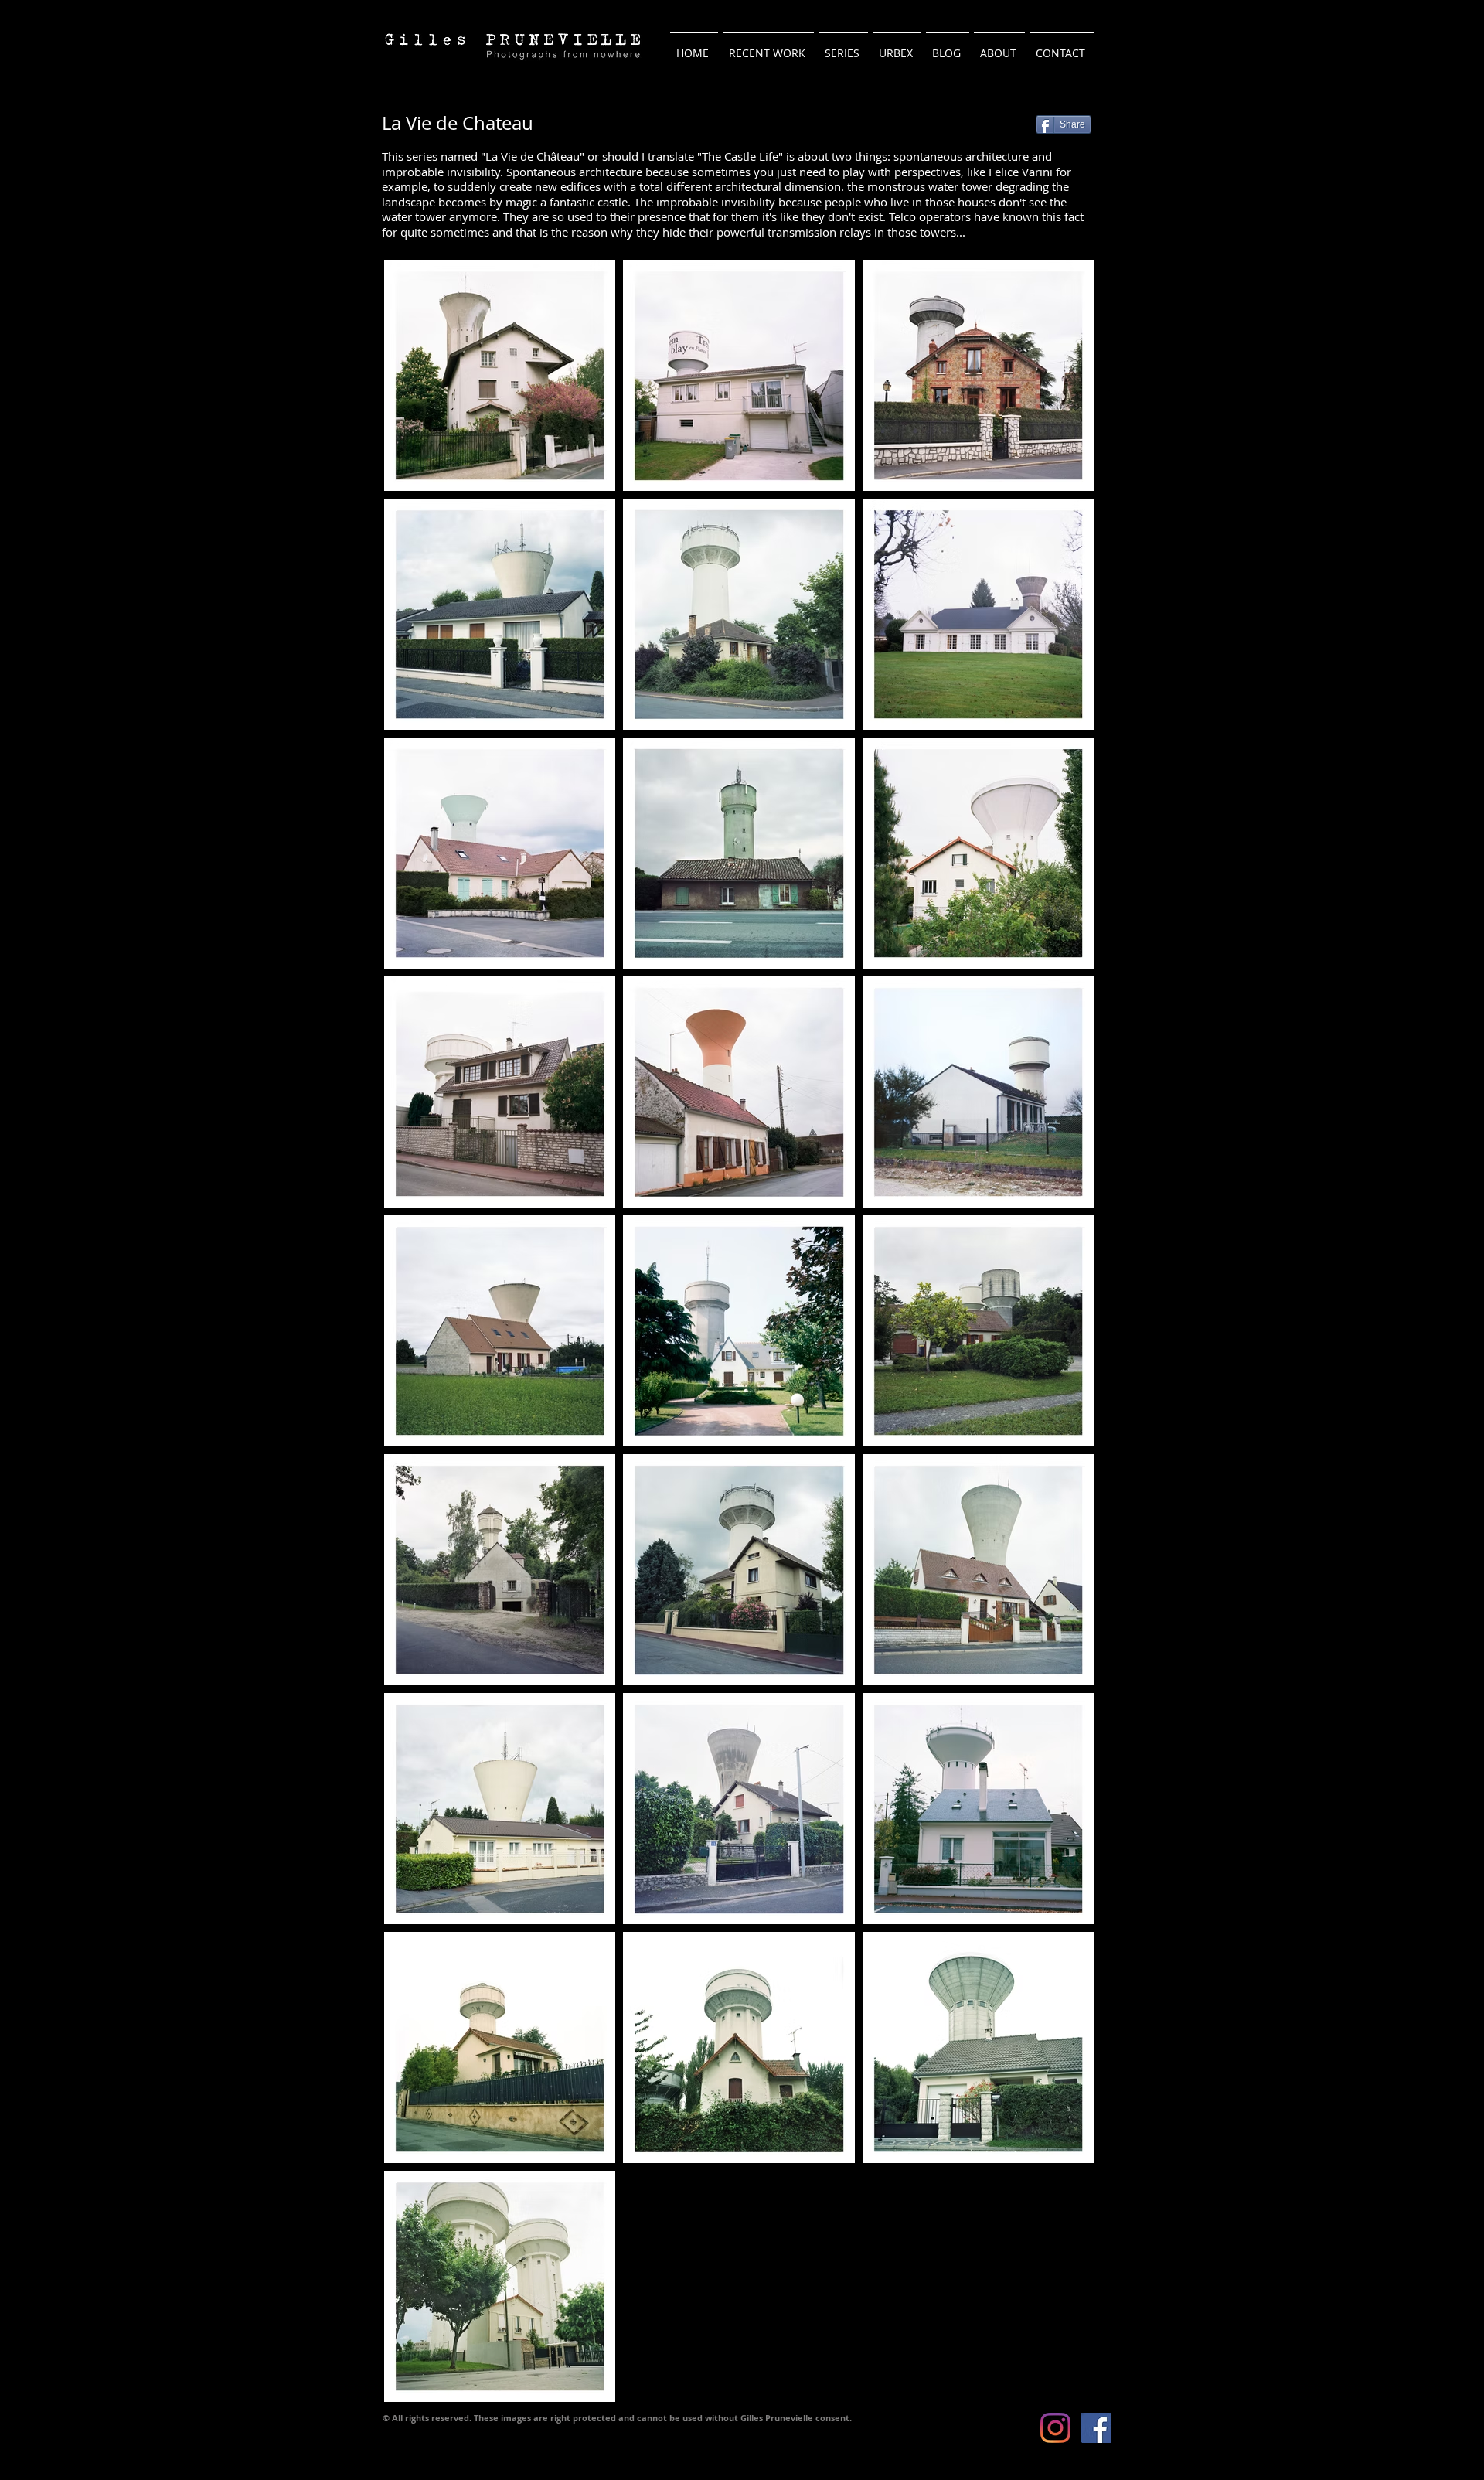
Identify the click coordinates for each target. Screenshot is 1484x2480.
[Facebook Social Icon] (1096, 2428)
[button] (843, 46)
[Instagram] (1055, 2428)
